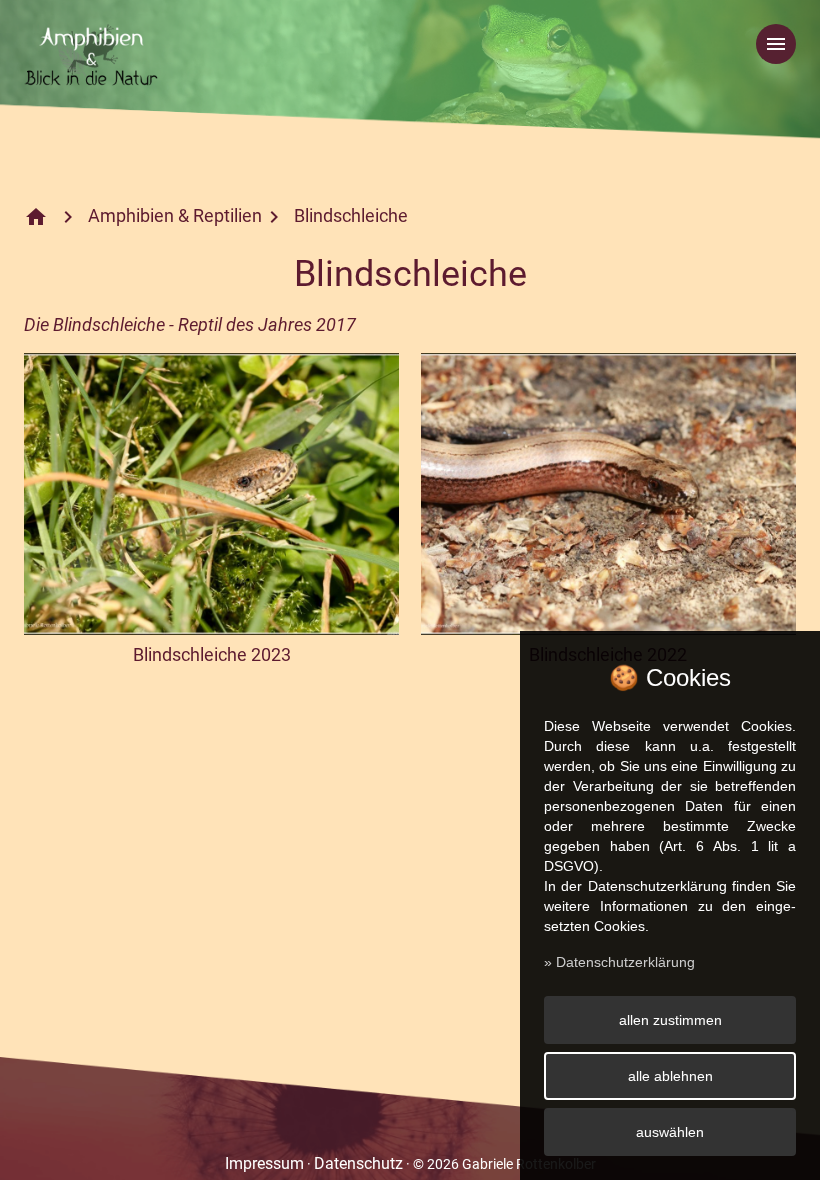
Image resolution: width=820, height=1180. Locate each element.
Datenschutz (358, 1163)
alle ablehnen (670, 1076)
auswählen (670, 1132)
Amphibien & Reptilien (175, 215)
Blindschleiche (351, 215)
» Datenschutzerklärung (619, 962)
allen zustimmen (670, 1020)
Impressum (264, 1163)
